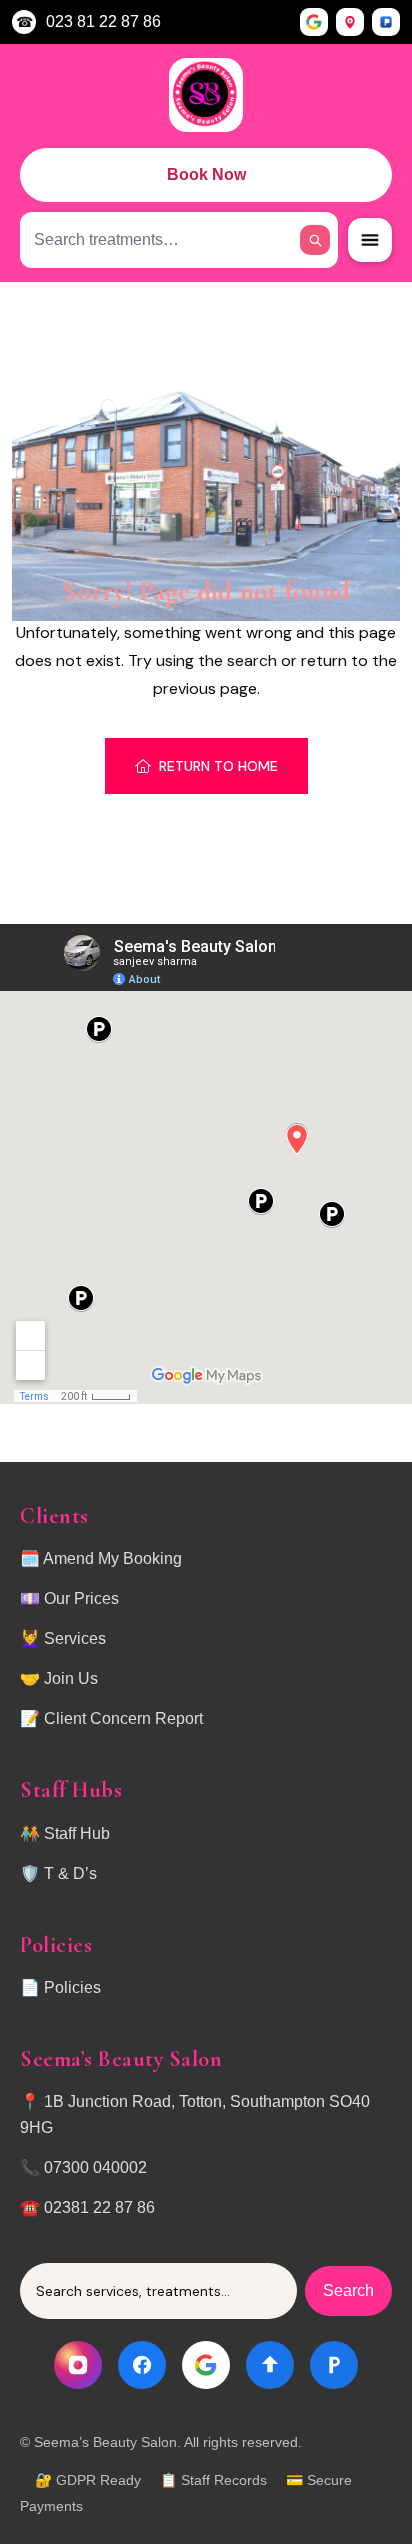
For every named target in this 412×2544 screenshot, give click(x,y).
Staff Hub (77, 1833)
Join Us (71, 1678)
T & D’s (70, 1873)
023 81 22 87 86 (103, 21)
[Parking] (386, 22)
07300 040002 (95, 2167)
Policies (72, 1987)
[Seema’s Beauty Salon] (206, 95)
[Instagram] (78, 2365)
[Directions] (350, 22)
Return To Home (218, 766)
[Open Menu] (370, 240)
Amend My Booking (112, 1558)
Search (348, 2290)
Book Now (206, 174)
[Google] (314, 22)
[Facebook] (142, 2365)
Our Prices (81, 1598)
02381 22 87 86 (99, 2207)
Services (75, 1638)
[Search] (315, 240)
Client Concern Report (123, 1718)
